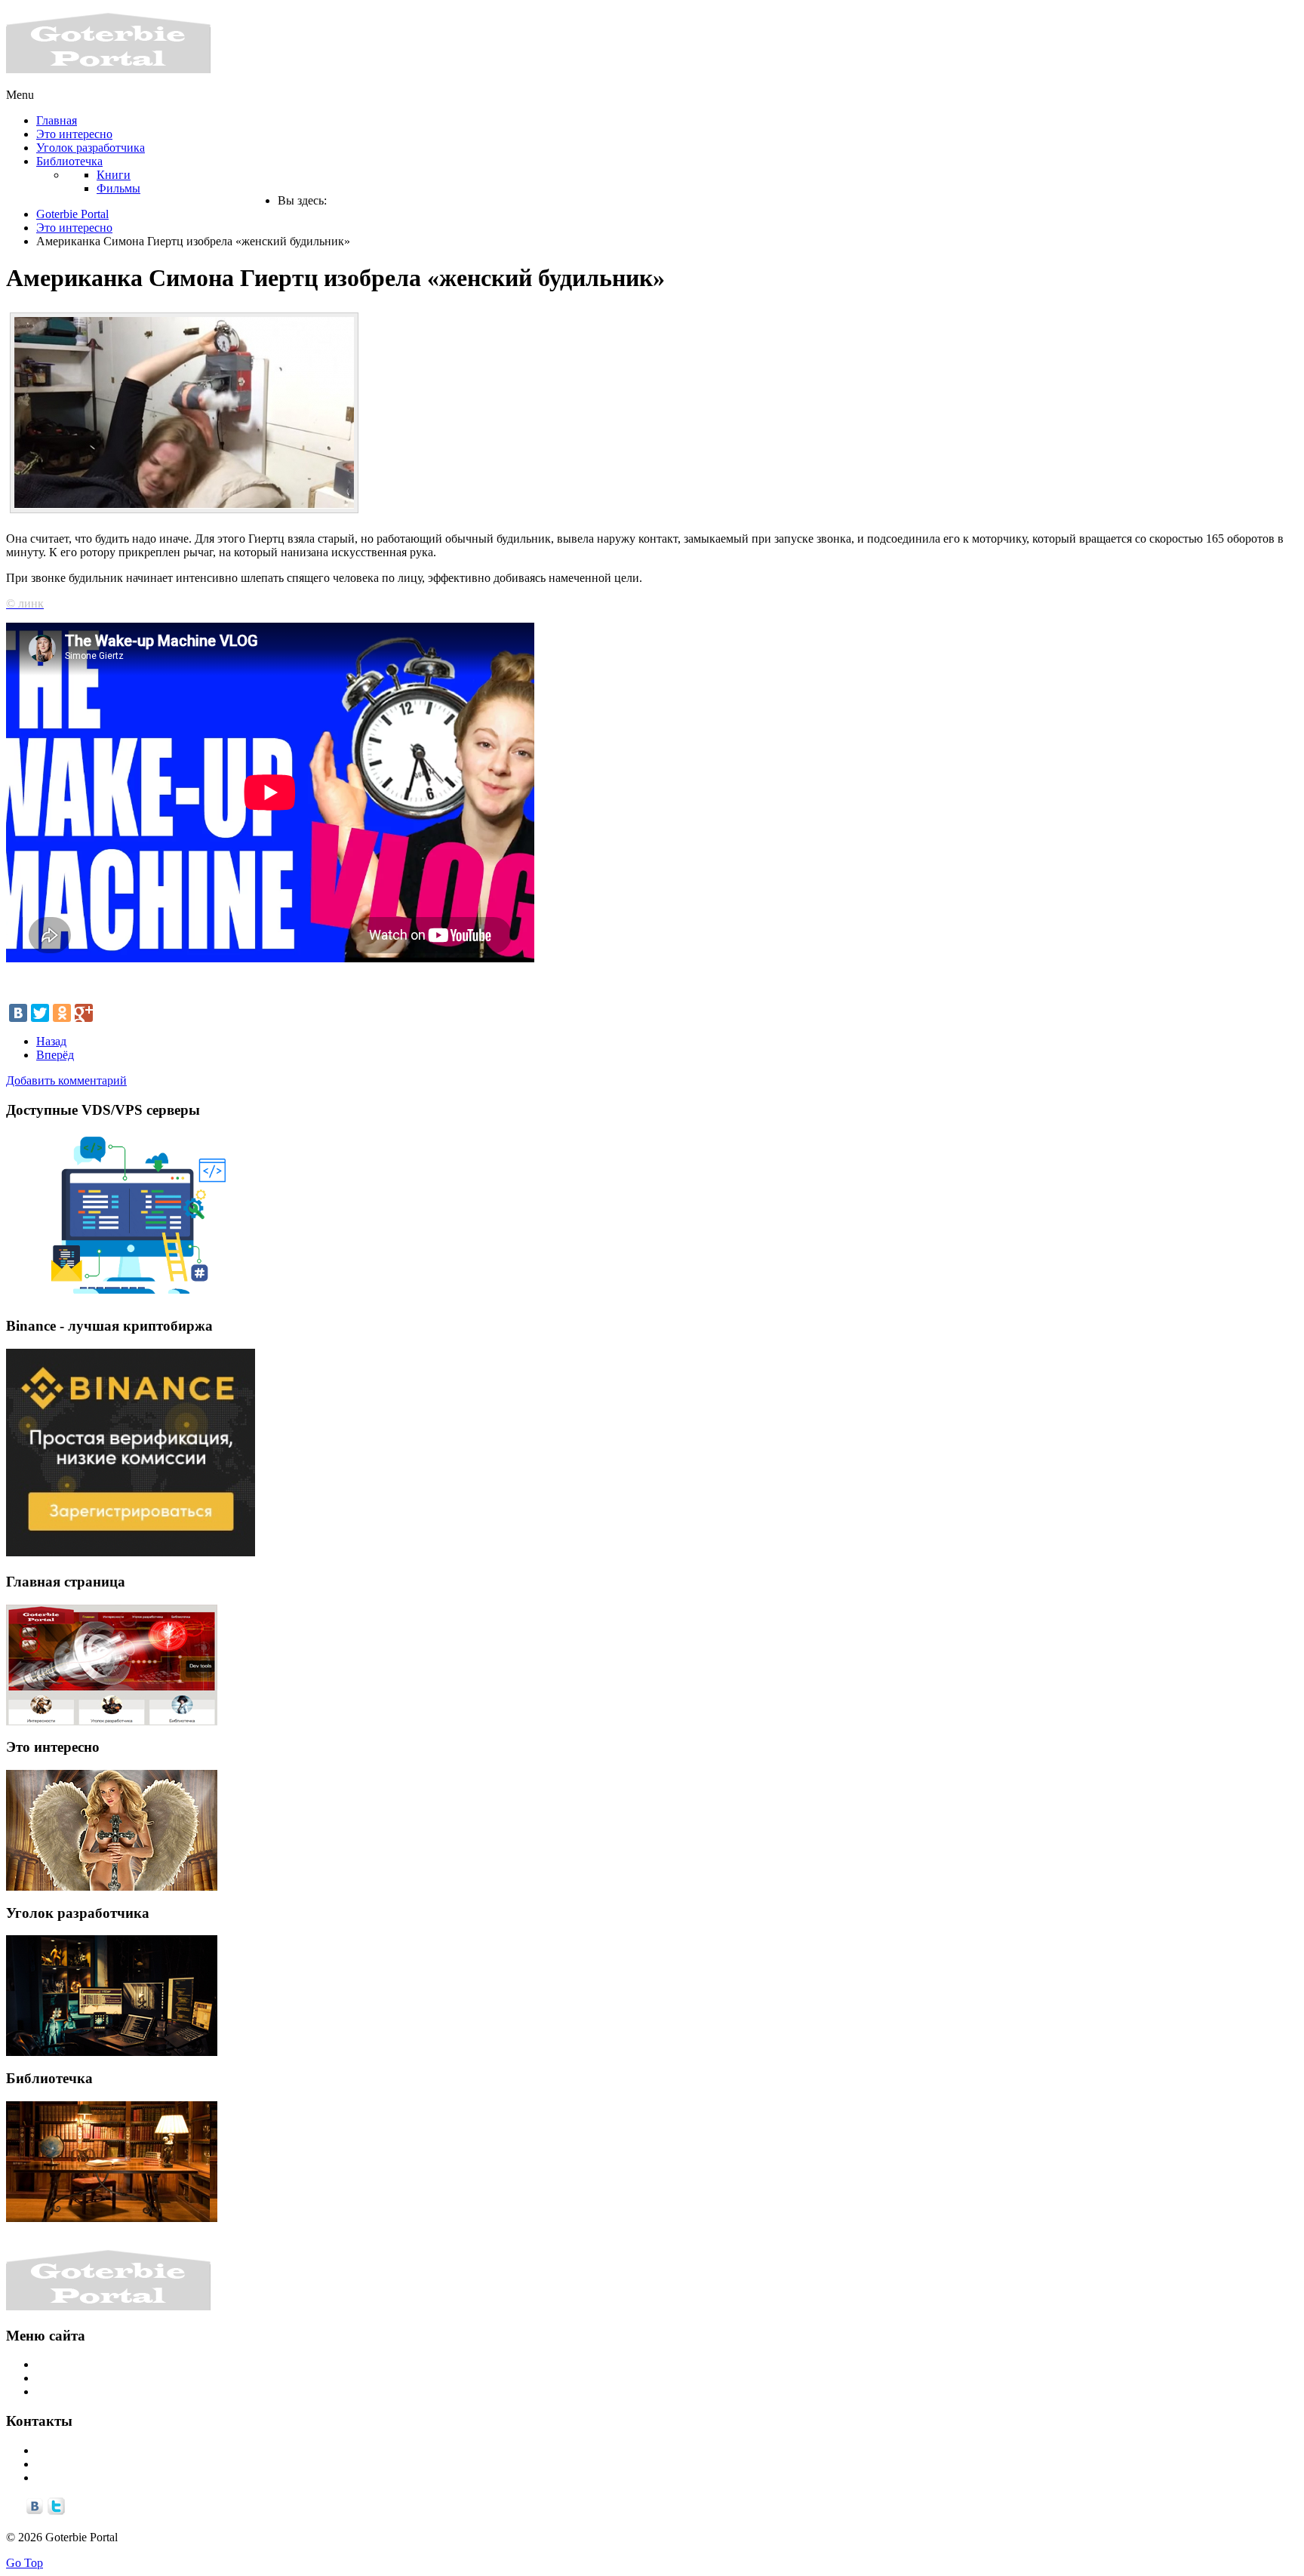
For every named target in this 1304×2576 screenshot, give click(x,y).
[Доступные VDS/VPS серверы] (131, 1297)
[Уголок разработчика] (112, 1996)
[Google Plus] (84, 1013)
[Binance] (131, 1552)
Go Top (25, 2563)
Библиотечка (69, 2391)
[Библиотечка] (112, 2162)
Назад (51, 1041)
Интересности (73, 2364)
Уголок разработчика (91, 2378)
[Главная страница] (112, 1665)
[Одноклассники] (62, 1013)
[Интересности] (112, 1830)
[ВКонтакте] (18, 1013)
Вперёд (55, 1055)
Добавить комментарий (66, 1080)
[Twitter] (40, 1013)
